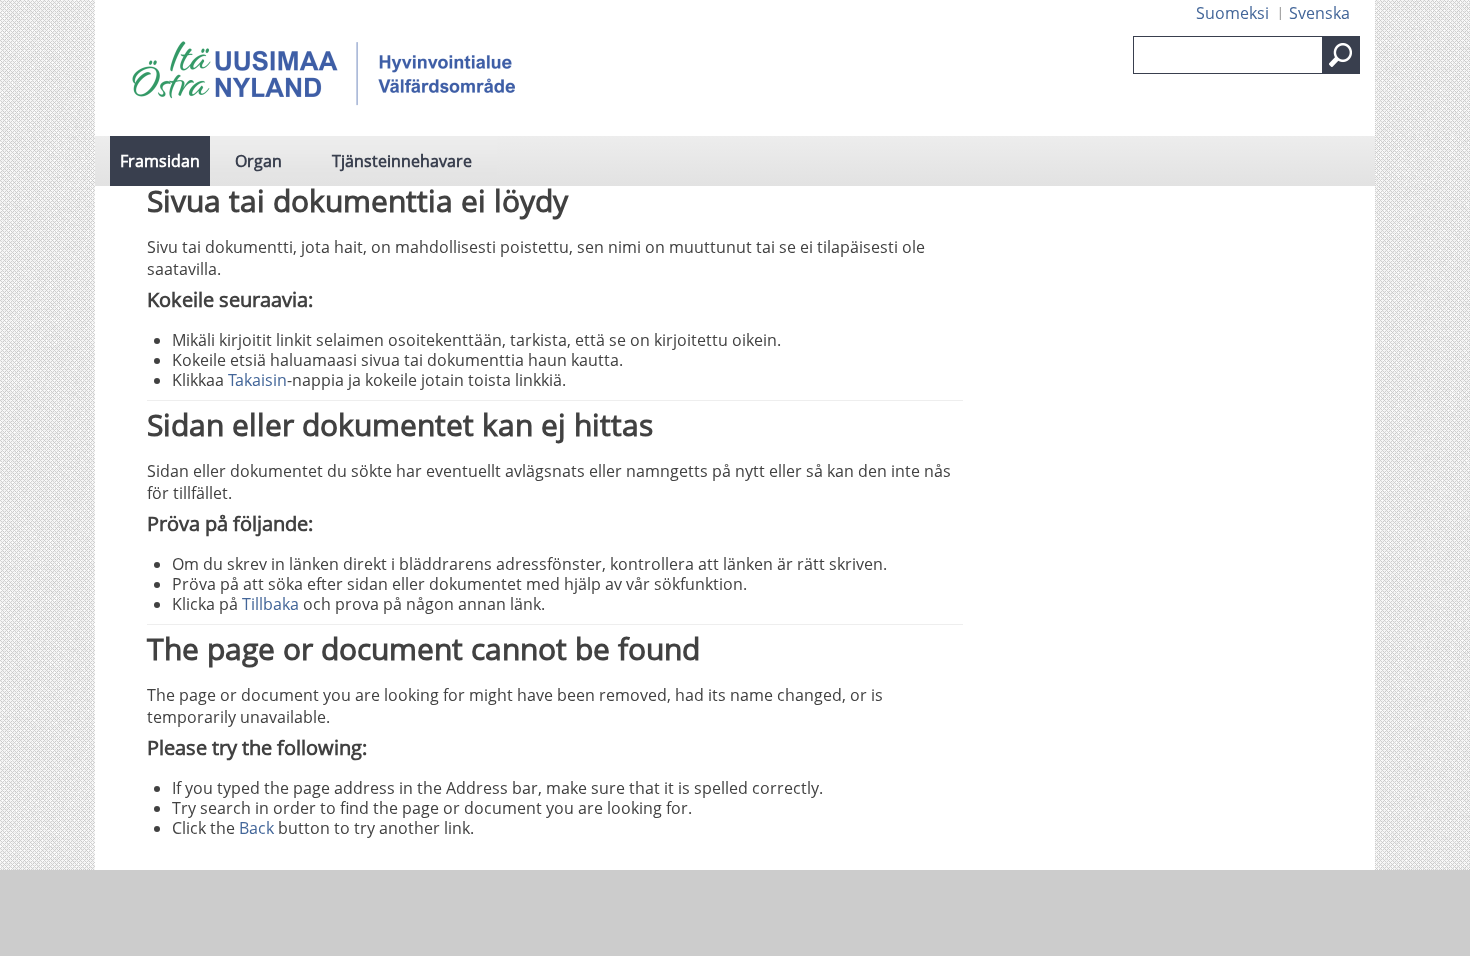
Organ (258, 161)
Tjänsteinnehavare (402, 161)
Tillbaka (270, 604)
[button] (1341, 55)
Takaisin (257, 380)
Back (256, 828)
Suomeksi (1232, 13)
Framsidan (160, 161)
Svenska (1319, 13)
